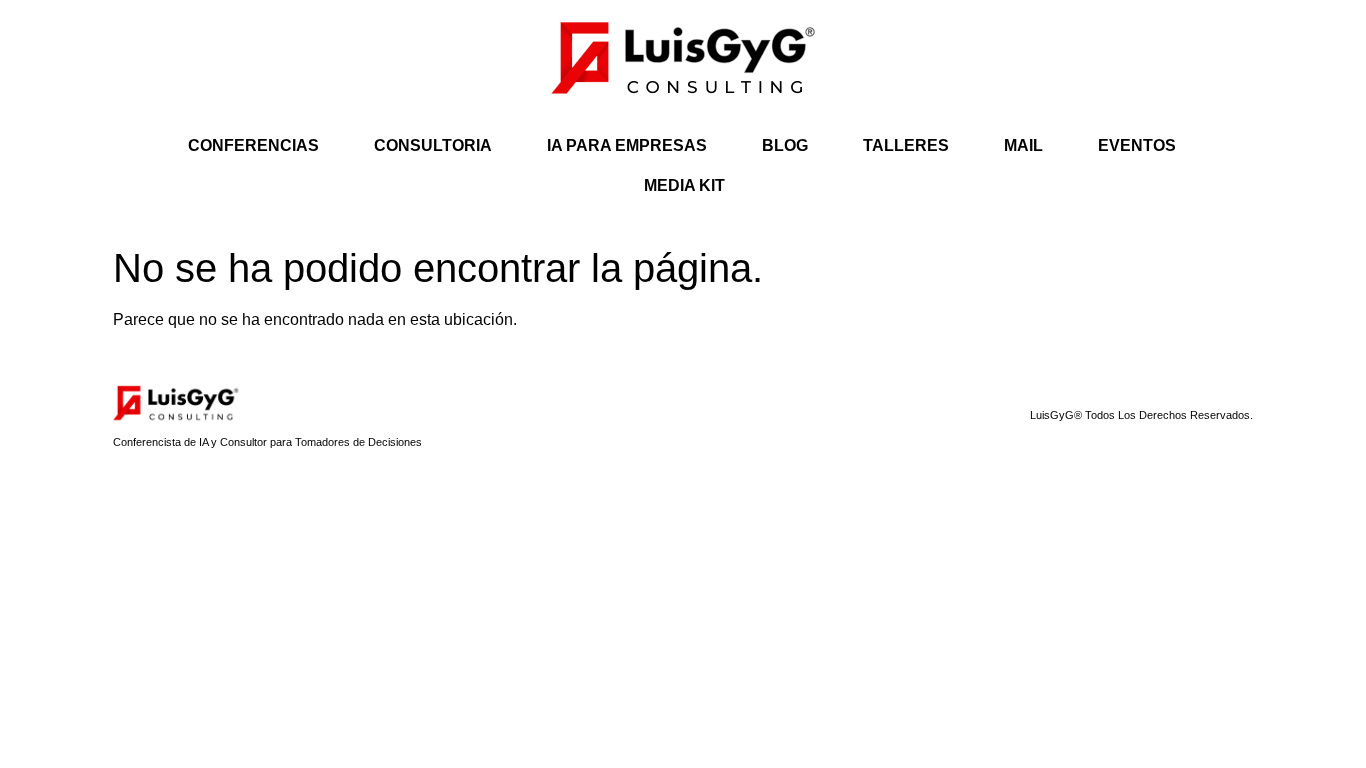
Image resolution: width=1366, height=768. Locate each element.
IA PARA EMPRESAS (627, 145)
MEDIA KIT (684, 185)
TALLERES (906, 145)
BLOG (785, 145)
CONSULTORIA (433, 145)
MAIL (1023, 145)
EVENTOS (1137, 145)
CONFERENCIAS (253, 145)
